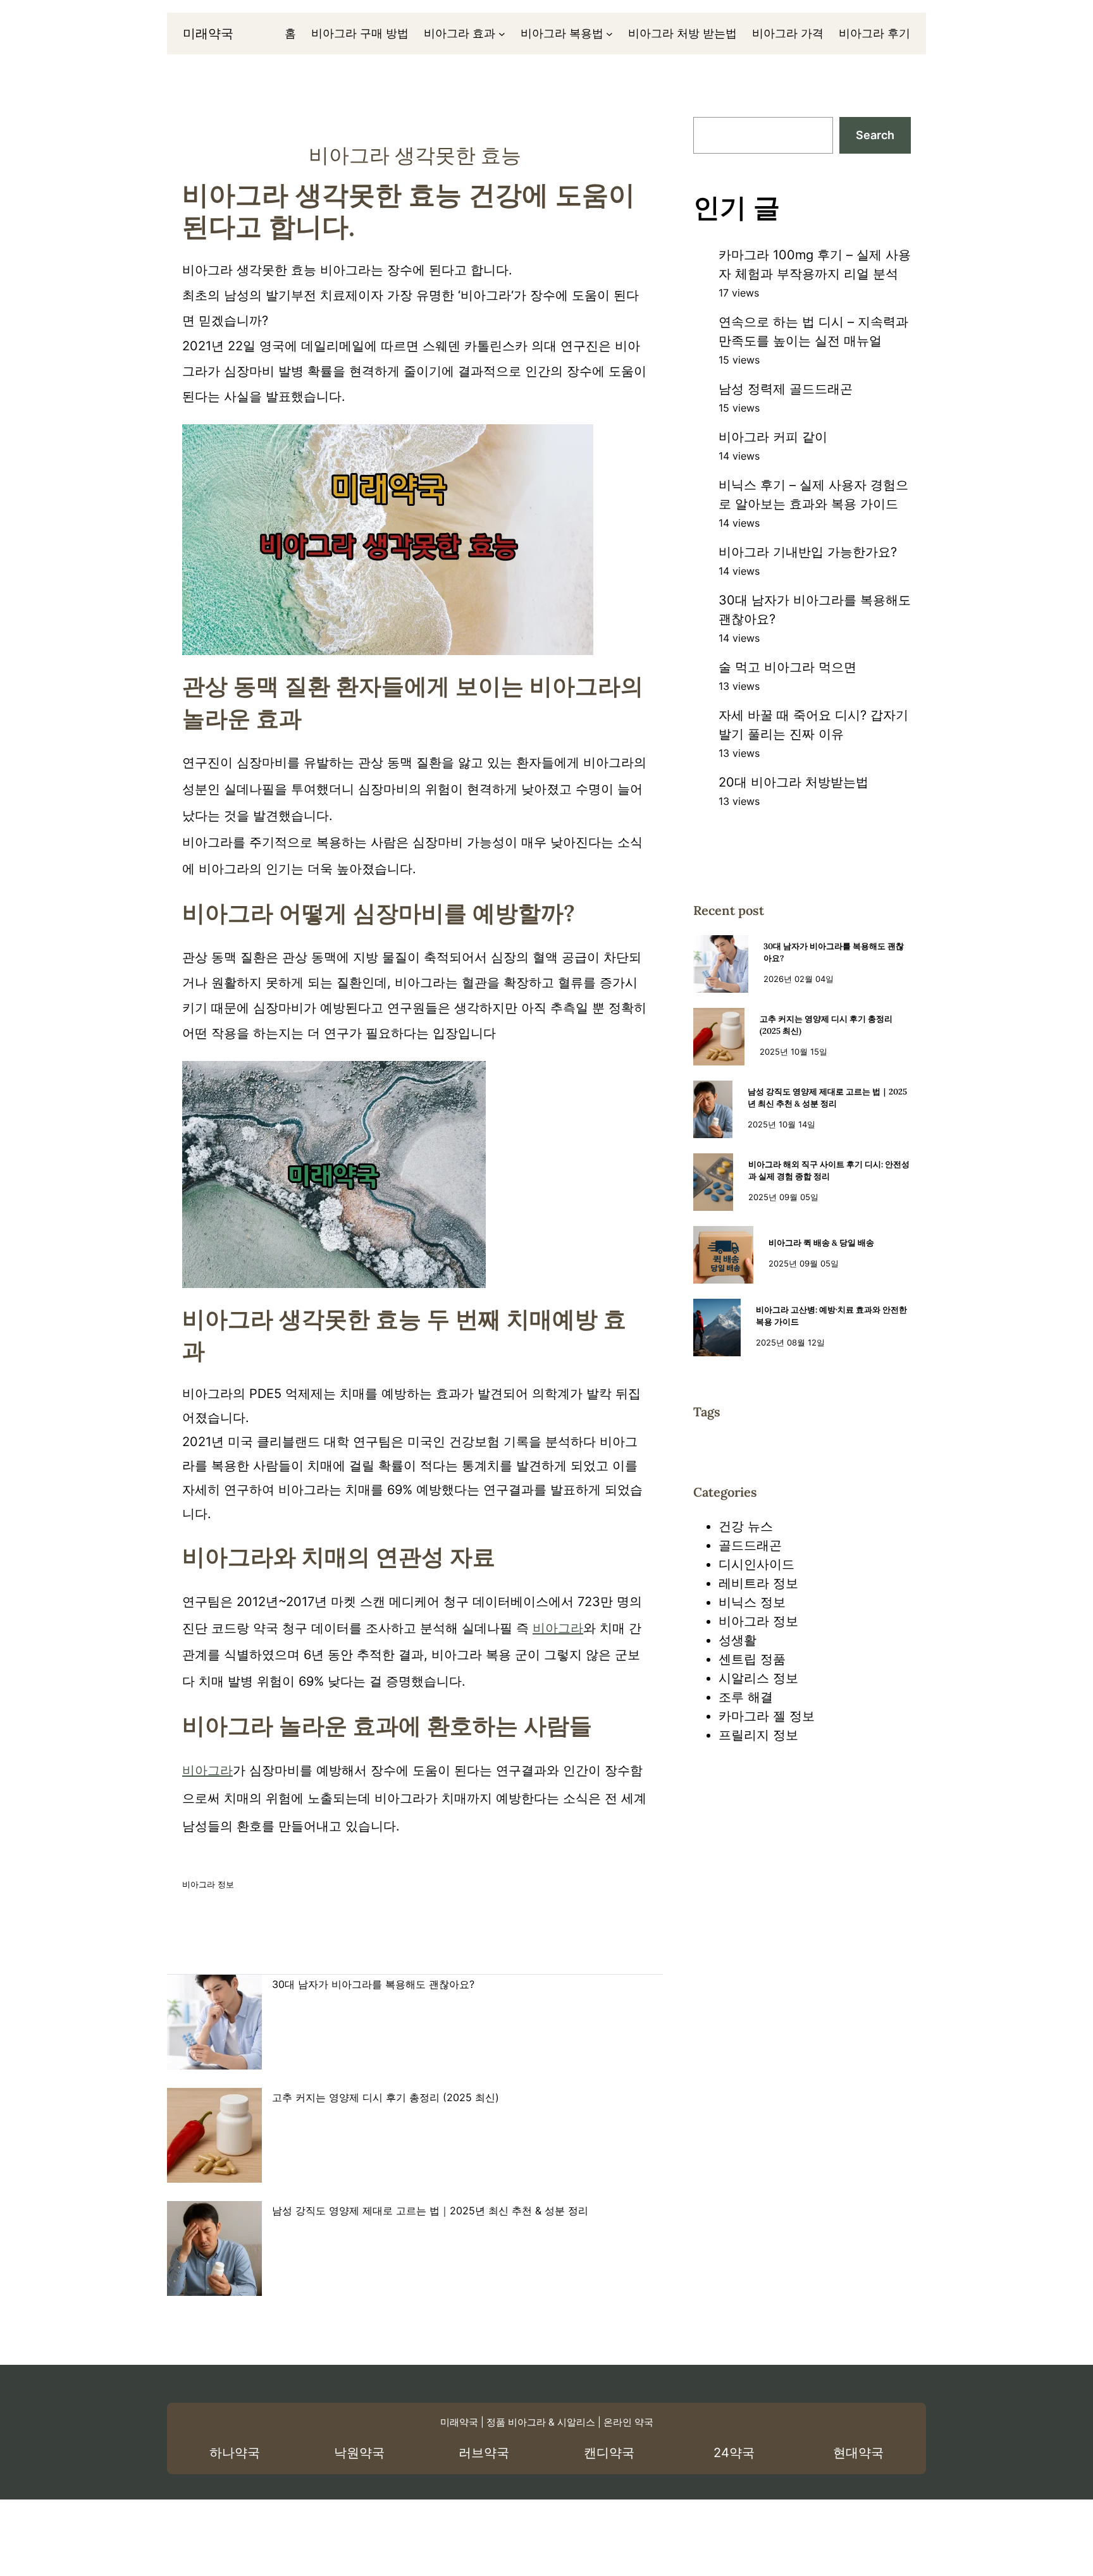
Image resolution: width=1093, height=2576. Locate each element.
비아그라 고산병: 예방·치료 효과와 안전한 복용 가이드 (831, 1316)
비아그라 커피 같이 (773, 437)
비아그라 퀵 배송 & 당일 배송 (821, 1243)
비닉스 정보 (752, 1602)
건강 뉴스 (746, 1526)
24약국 (734, 2453)
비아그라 (558, 1628)
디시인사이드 (756, 1564)
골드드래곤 (750, 1545)
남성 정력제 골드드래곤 (786, 389)
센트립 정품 (752, 1659)
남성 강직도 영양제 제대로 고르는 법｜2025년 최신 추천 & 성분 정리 (430, 2211)
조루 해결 (746, 1697)
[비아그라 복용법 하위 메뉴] (609, 34)
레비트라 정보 (758, 1583)
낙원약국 (359, 2453)
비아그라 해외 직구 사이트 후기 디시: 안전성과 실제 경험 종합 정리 (829, 1171)
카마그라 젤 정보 (767, 1716)
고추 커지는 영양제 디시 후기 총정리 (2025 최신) (386, 2097)
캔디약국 (609, 2453)
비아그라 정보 (208, 1884)
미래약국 (208, 34)
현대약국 (858, 2453)
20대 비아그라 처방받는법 (794, 782)
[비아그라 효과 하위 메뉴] (502, 34)
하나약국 (235, 2453)
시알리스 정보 (758, 1678)
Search (875, 135)
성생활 (738, 1640)
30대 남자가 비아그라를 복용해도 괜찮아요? (373, 1984)
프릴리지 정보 (758, 1735)
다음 (620, 1954)
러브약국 (484, 2453)
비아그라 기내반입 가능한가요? (808, 552)
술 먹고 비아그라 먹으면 (787, 667)
